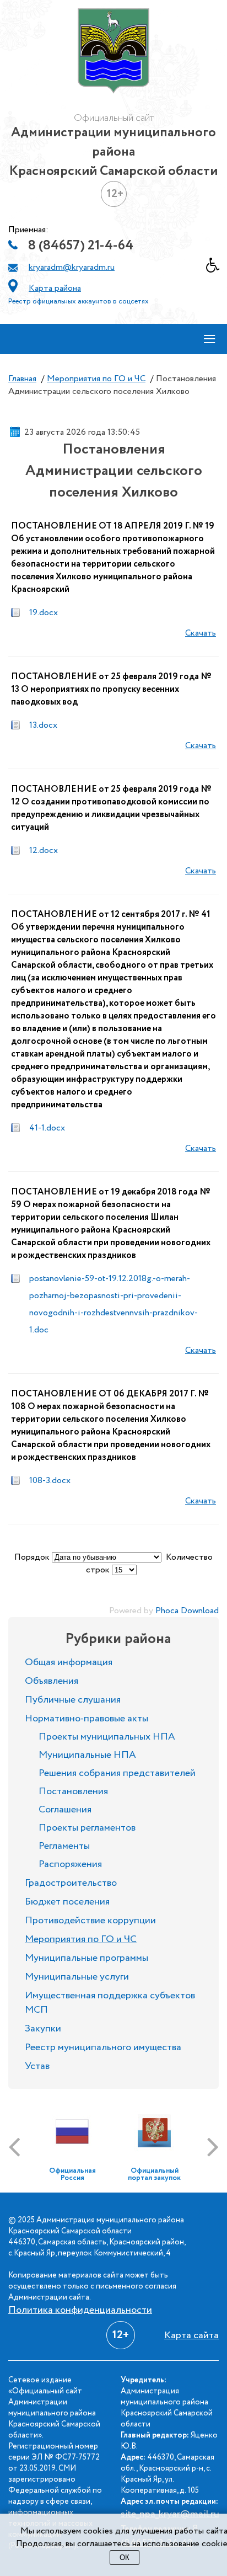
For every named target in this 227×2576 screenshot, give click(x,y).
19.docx (44, 613)
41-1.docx (47, 1128)
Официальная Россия (72, 2174)
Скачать (201, 633)
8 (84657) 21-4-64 (81, 246)
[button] (217, 268)
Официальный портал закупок (154, 2174)
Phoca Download (187, 1611)
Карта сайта (191, 2335)
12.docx (44, 850)
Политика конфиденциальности (80, 2310)
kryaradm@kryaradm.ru (72, 267)
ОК (125, 2558)
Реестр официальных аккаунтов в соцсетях (79, 302)
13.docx (43, 725)
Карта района (55, 288)
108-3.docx (50, 1481)
